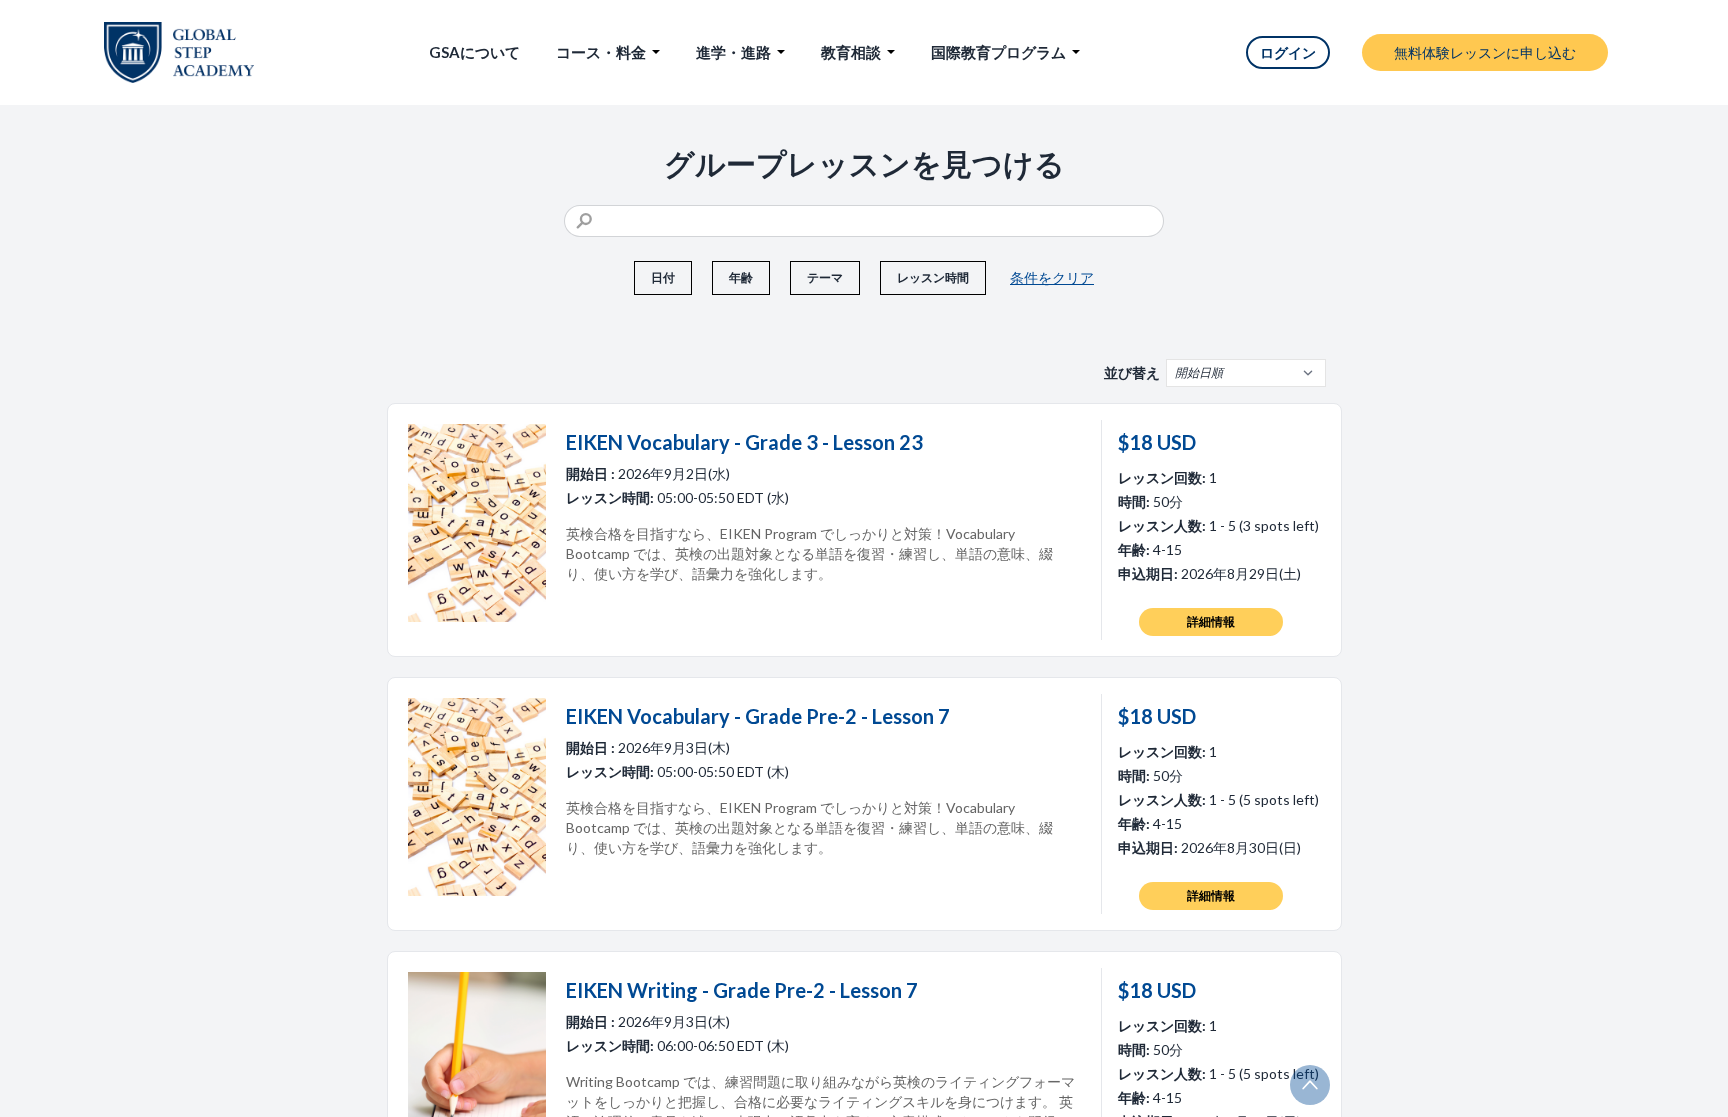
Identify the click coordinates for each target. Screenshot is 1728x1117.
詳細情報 (1211, 621)
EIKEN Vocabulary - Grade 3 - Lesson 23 (744, 442)
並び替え (1132, 372)
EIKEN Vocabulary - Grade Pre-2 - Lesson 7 (758, 716)
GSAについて (474, 52)
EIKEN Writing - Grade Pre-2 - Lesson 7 (742, 990)
